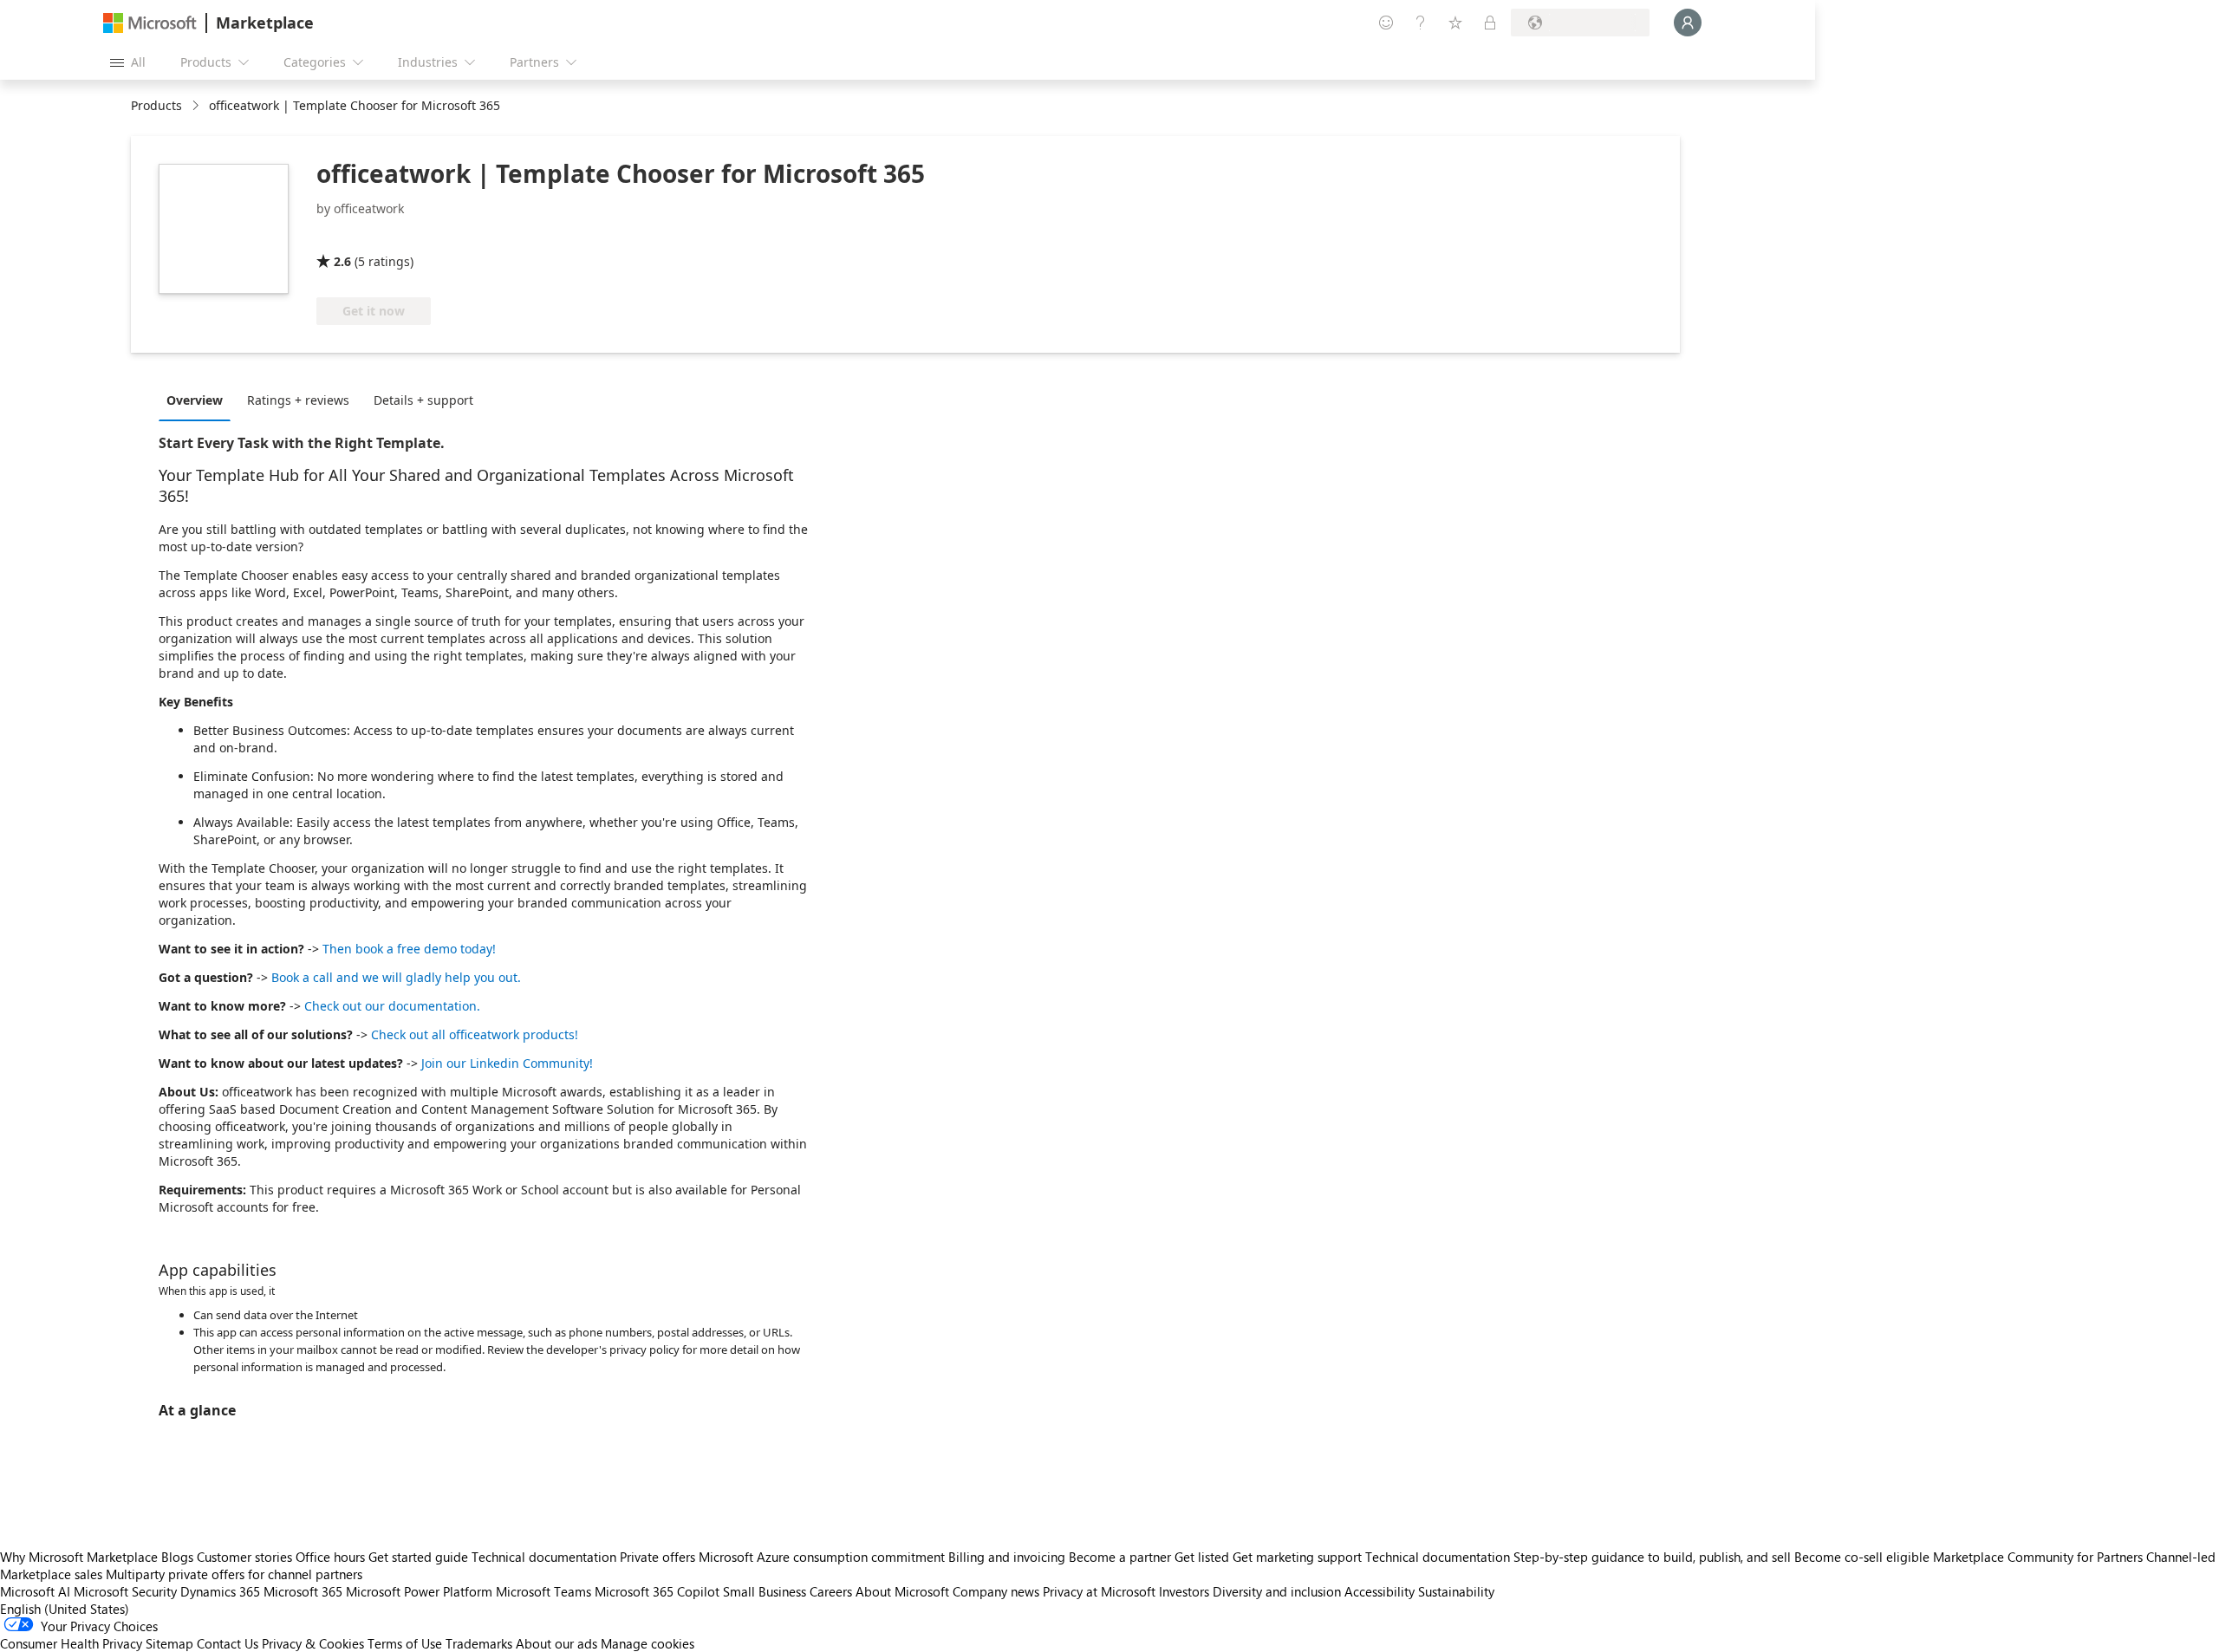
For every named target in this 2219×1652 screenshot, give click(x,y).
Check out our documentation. (392, 1006)
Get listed (1202, 1557)
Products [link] (156, 105)
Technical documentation (544, 1557)
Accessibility (1380, 1591)
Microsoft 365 (303, 1591)
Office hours (330, 1557)
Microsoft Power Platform (419, 1591)
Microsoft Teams (543, 1591)
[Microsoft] (150, 23)
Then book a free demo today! (409, 949)
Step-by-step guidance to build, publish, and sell (1652, 1557)
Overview (195, 400)
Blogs (177, 1557)
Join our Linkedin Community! (507, 1063)
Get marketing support (1297, 1557)
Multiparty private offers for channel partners (234, 1574)
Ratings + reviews (298, 400)
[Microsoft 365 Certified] (381, 237)
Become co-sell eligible (1862, 1557)
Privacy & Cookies (313, 1643)
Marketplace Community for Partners (2038, 1557)
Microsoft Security (125, 1591)
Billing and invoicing (1007, 1557)
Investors (1184, 1591)
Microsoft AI (35, 1591)
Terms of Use (405, 1643)
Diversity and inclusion (1277, 1591)
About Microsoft (902, 1591)
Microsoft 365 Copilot (657, 1591)
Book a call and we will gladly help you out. (396, 977)
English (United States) (65, 1609)
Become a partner (1120, 1557)
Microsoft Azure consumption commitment (823, 1557)
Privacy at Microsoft (1099, 1591)
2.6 (342, 261)
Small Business (765, 1591)
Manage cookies (647, 1643)
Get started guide (418, 1557)
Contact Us (228, 1643)
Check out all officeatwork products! (475, 1034)
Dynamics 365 (220, 1591)
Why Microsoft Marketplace (79, 1557)
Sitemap (169, 1643)
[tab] (199, 400)
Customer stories (244, 1557)
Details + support (423, 400)
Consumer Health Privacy (71, 1643)
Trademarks (479, 1643)
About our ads (556, 1643)
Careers (831, 1591)
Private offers (657, 1557)
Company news (996, 1591)
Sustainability (1456, 1591)
